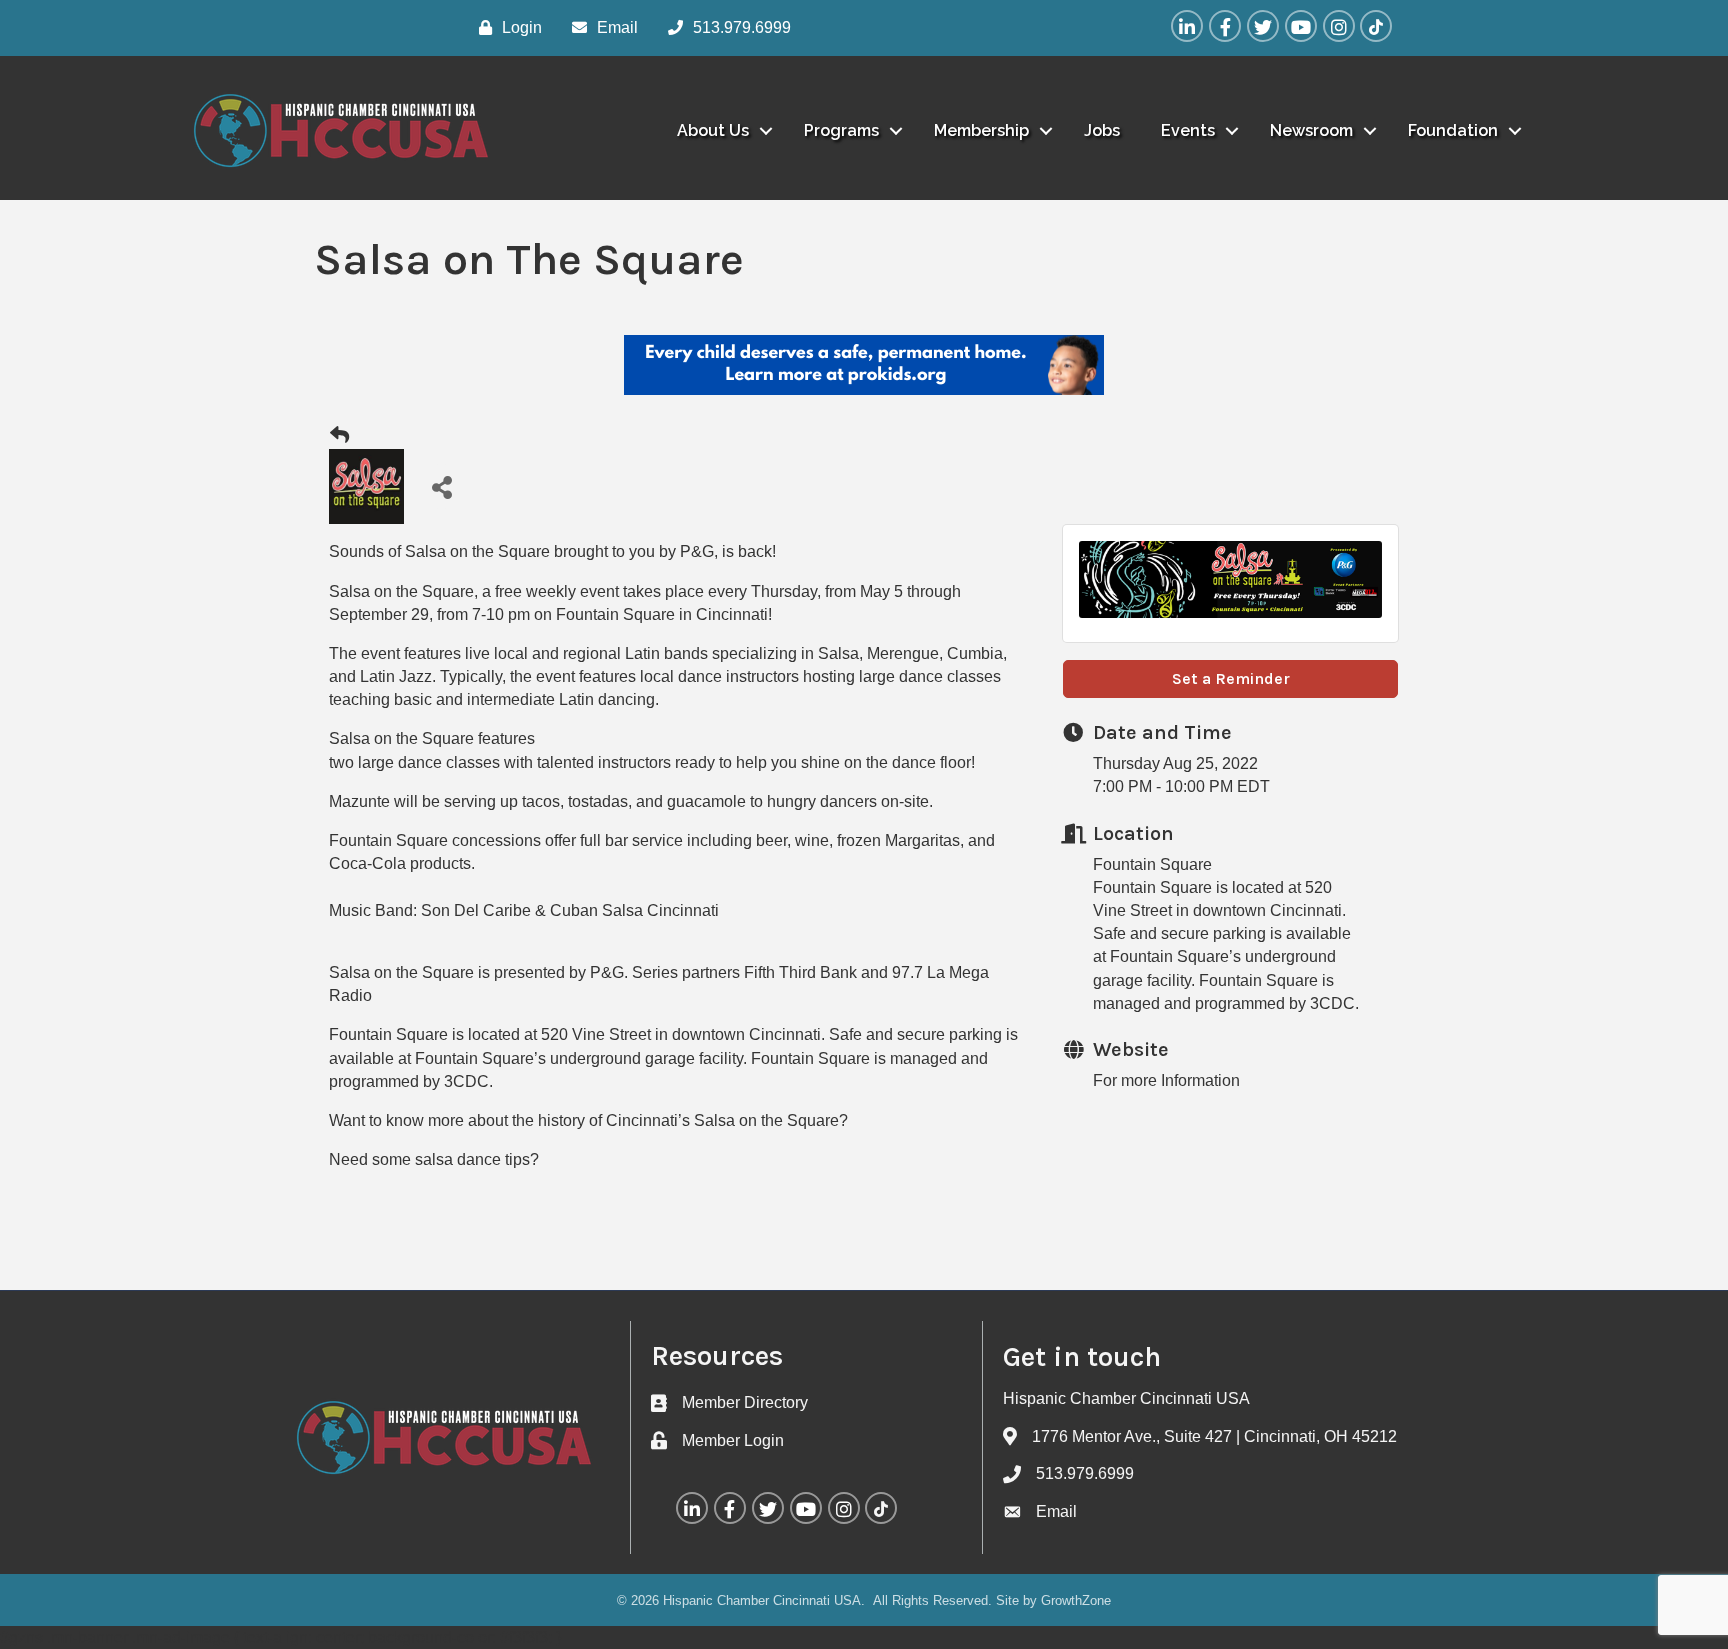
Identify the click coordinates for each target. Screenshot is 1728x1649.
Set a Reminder (1231, 678)
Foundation (1453, 130)
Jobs (1102, 130)
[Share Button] (441, 486)
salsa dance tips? (477, 1159)
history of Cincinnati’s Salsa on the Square (686, 1120)
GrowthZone (1076, 1600)
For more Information (1166, 1080)
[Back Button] (339, 436)
